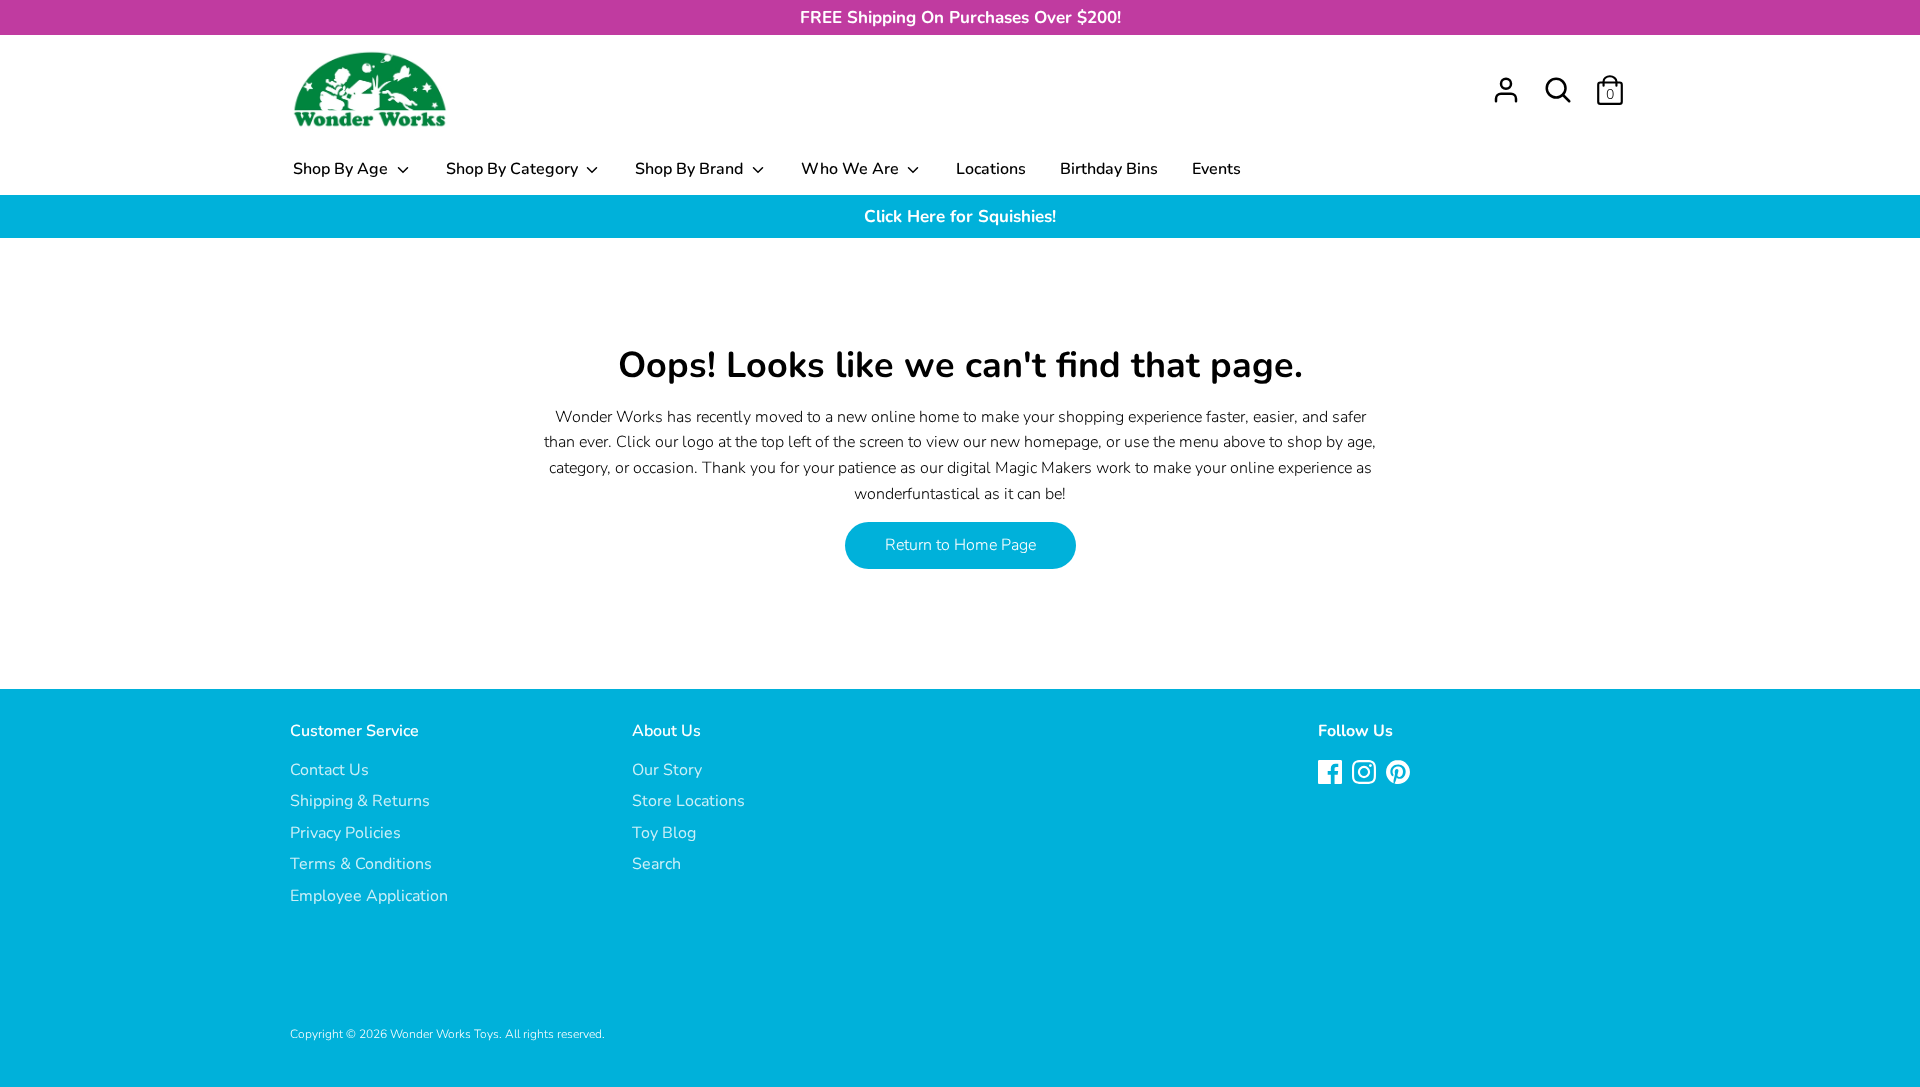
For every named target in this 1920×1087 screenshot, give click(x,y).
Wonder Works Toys (444, 1034)
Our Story (667, 770)
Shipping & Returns (360, 801)
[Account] (1506, 82)
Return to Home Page (960, 545)
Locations (991, 169)
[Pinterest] (1400, 774)
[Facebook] (1332, 774)
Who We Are (852, 169)
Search (656, 864)
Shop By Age (342, 169)
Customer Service (354, 731)
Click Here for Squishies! (960, 216)
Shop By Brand (691, 169)
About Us (666, 731)
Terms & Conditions (361, 864)
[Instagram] (1366, 774)
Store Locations (688, 801)
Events (1216, 169)
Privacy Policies (345, 833)
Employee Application (369, 896)
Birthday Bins (1109, 169)
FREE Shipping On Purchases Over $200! (960, 17)
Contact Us (329, 770)
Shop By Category (514, 169)
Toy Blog (664, 833)
